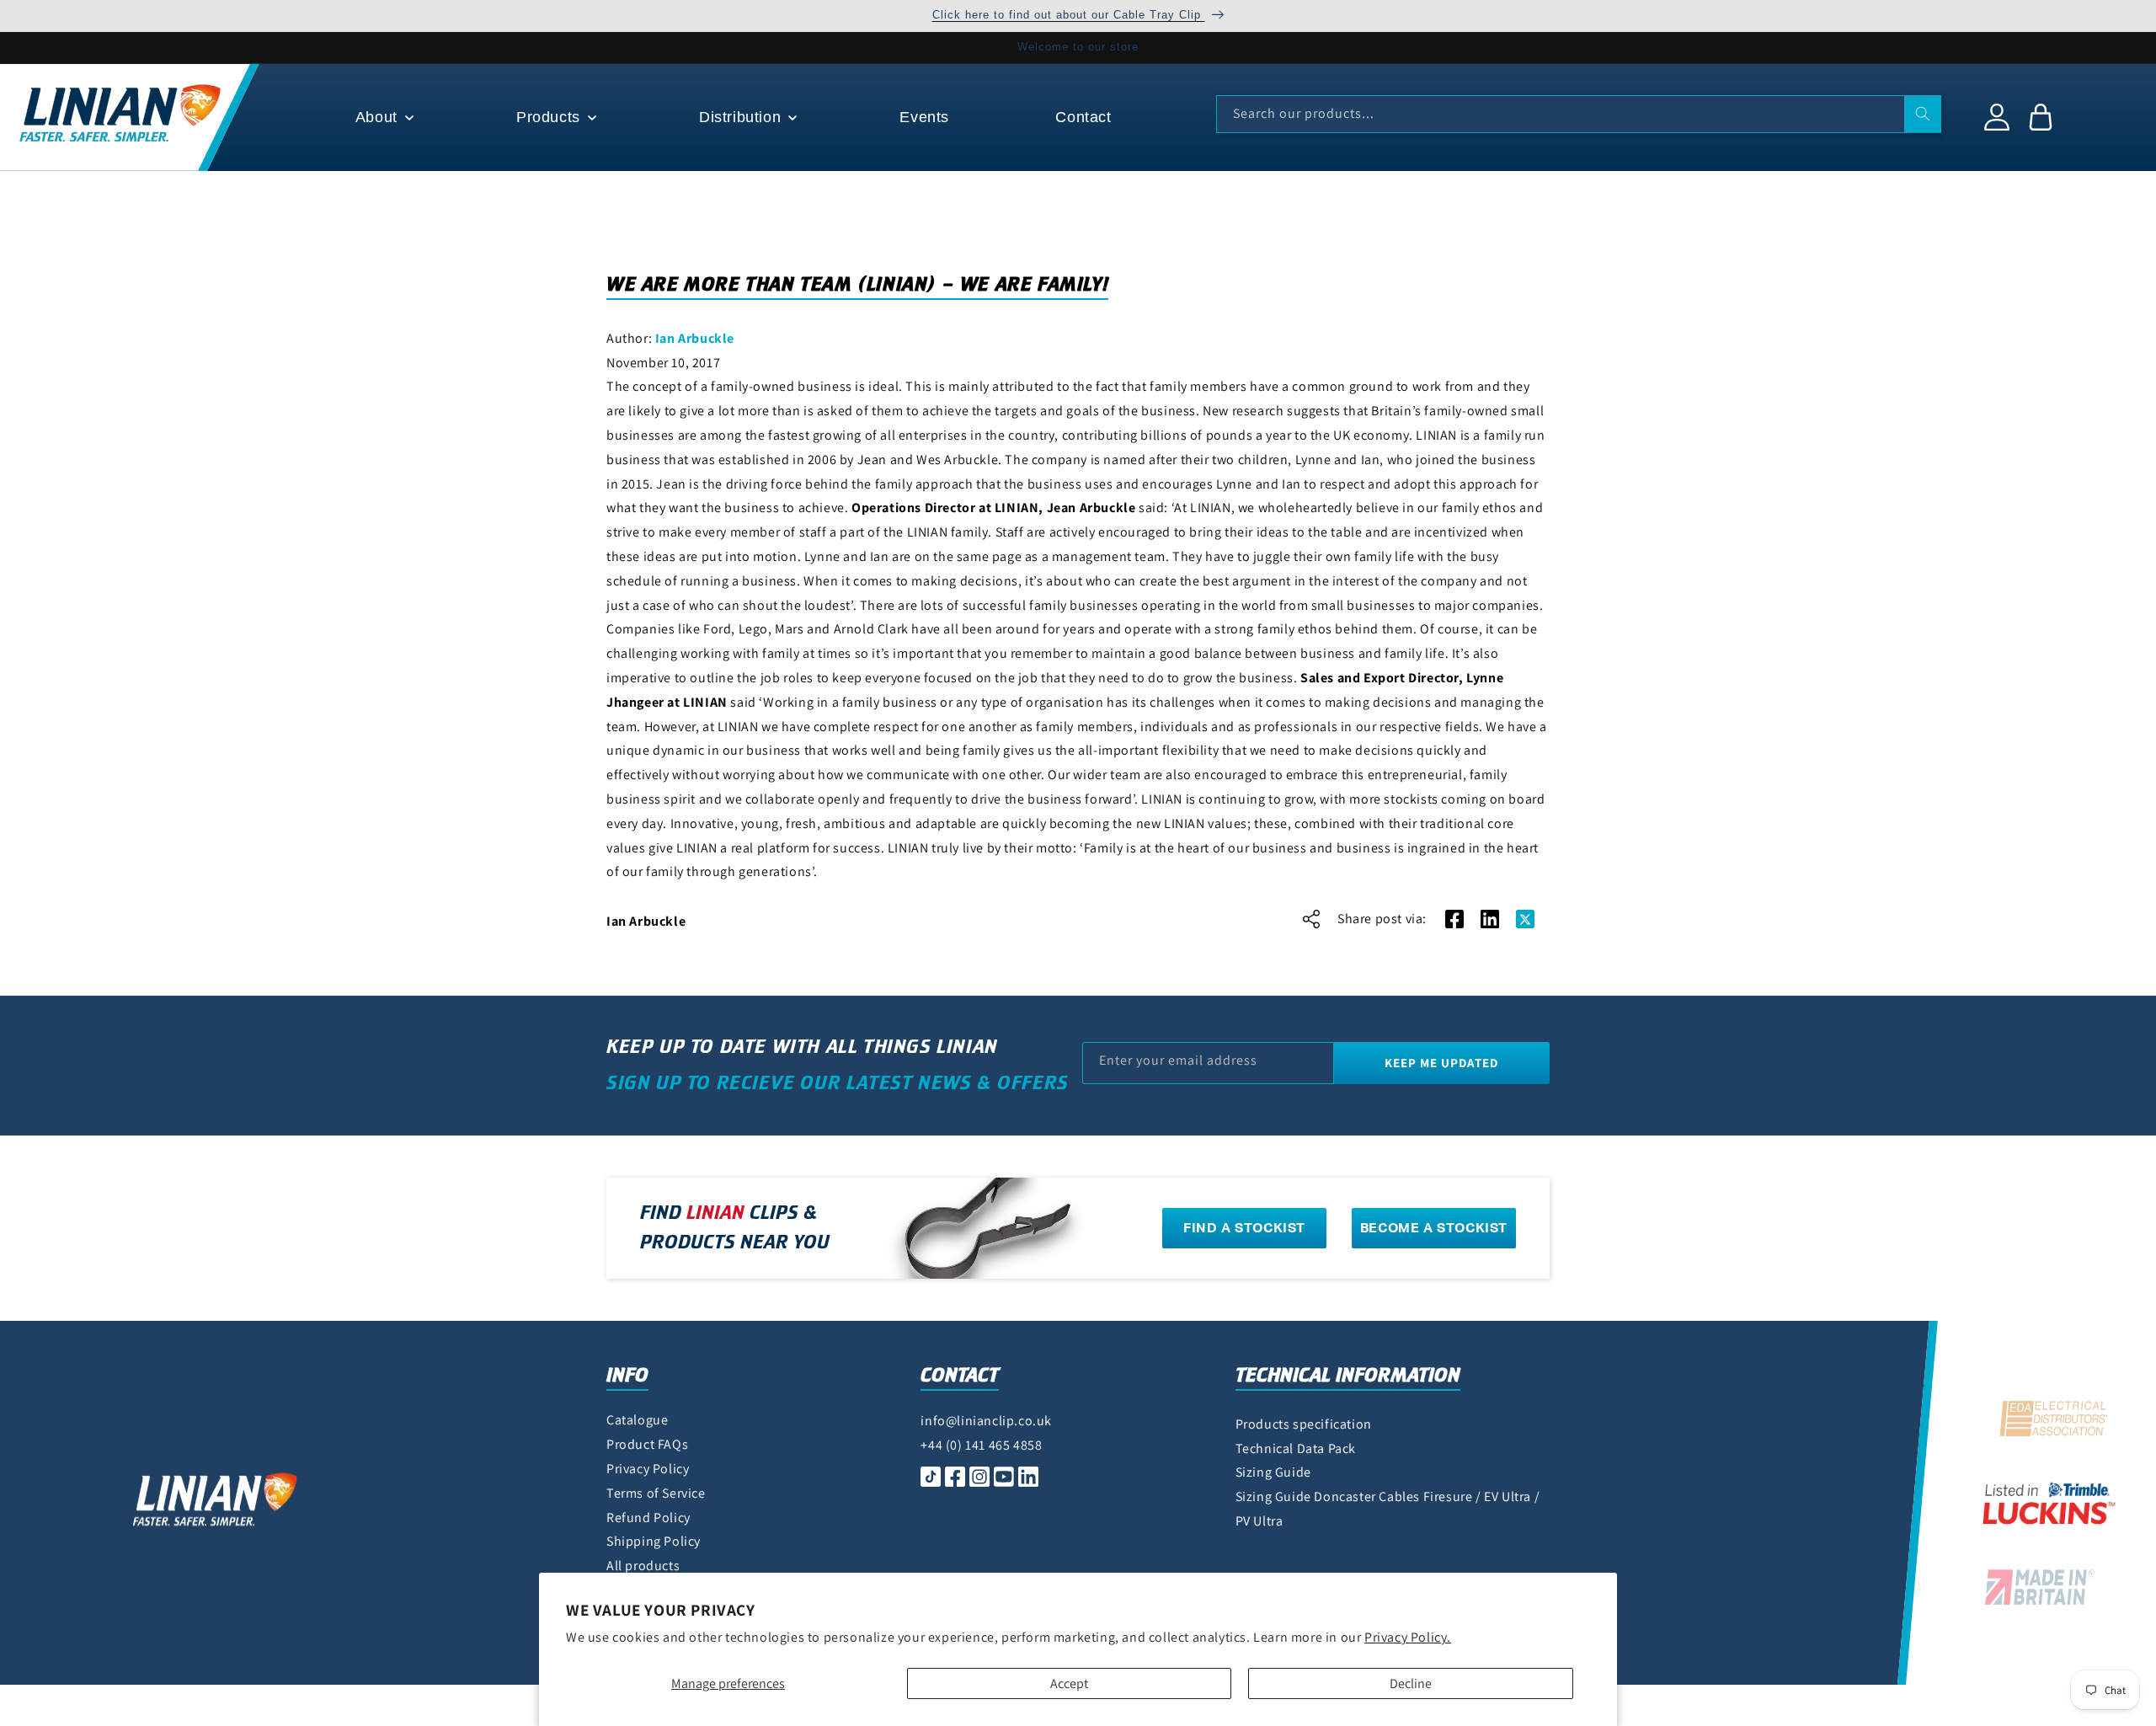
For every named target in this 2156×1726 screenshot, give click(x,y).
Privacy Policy (648, 1469)
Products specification (1304, 1424)
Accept (1069, 1683)
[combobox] (1579, 114)
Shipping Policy (654, 1541)
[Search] (1923, 114)
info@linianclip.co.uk (986, 1421)
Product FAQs (647, 1444)
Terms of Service (656, 1493)
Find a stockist (1244, 1228)
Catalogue (637, 1420)
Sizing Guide (1273, 1472)
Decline (1411, 1683)
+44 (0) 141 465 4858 (981, 1445)
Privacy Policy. (1408, 1637)
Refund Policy (648, 1518)
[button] (383, 118)
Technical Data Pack (1296, 1448)
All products (643, 1566)
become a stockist (1434, 1228)
